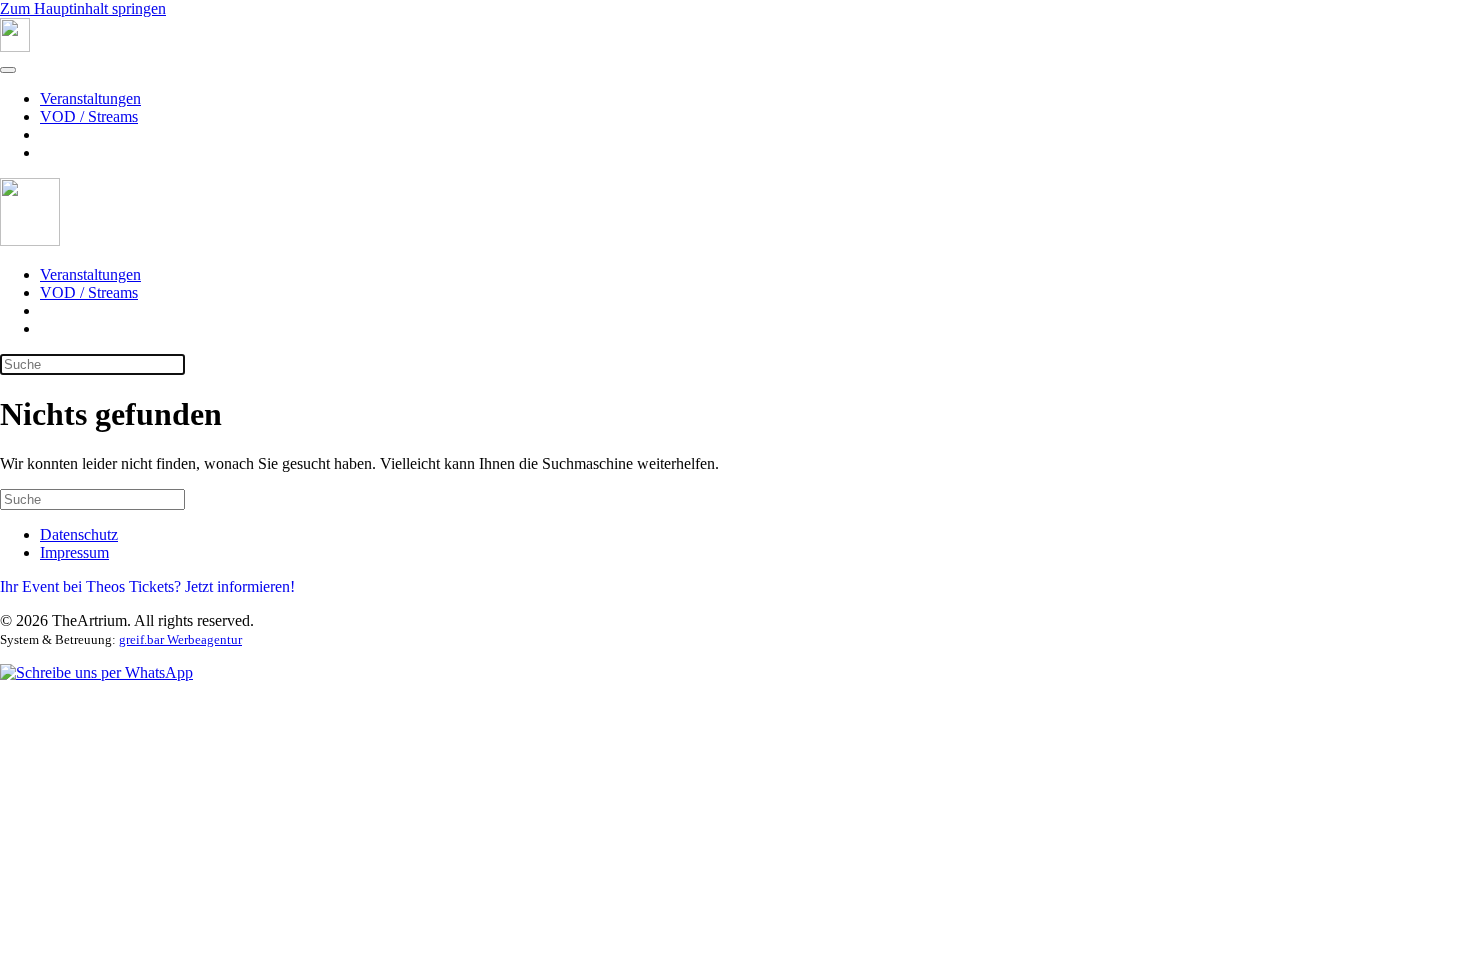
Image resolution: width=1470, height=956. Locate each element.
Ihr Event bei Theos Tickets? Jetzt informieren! (147, 586)
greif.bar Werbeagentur (180, 639)
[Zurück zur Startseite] (15, 46)
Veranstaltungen (90, 98)
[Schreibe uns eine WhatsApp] (96, 672)
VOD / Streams (89, 116)
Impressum (74, 552)
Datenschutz (79, 534)
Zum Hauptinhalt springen (83, 8)
